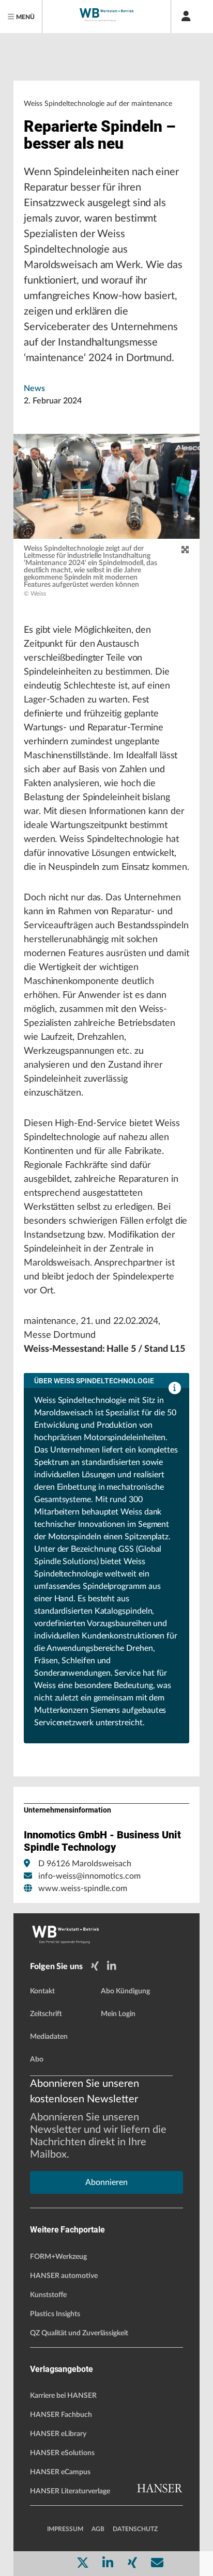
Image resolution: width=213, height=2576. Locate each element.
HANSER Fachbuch (61, 2415)
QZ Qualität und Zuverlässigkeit (79, 2333)
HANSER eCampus (60, 2472)
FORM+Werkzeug (58, 2257)
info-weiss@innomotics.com (89, 1876)
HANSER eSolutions (62, 2453)
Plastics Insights (55, 2314)
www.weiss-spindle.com (83, 1888)
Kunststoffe (48, 2295)
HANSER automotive (64, 2276)
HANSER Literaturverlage (70, 2491)
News (34, 388)
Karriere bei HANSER (63, 2396)
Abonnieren (106, 2182)
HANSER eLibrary (58, 2434)
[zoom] (185, 550)
